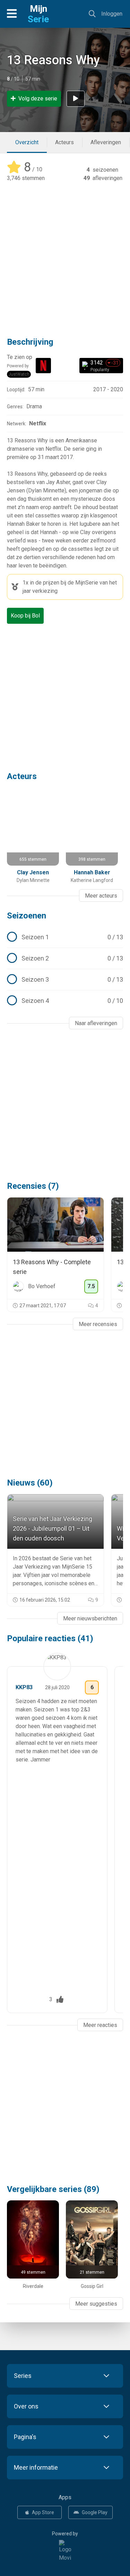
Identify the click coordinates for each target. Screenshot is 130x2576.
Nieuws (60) (30, 1483)
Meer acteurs (101, 896)
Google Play (95, 2512)
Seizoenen (27, 916)
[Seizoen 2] (65, 958)
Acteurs (64, 142)
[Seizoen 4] (65, 1001)
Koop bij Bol (25, 616)
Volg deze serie (38, 99)
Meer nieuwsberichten (90, 1618)
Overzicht (27, 142)
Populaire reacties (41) (50, 1638)
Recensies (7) (33, 1186)
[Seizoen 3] (65, 980)
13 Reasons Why (53, 60)
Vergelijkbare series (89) (53, 2189)
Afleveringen (106, 142)
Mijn (38, 14)
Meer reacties (100, 2025)
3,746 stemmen (26, 178)
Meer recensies (98, 1324)
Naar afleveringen (96, 1023)
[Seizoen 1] (65, 937)
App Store (43, 2512)
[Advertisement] (65, 255)
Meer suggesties (96, 2304)
